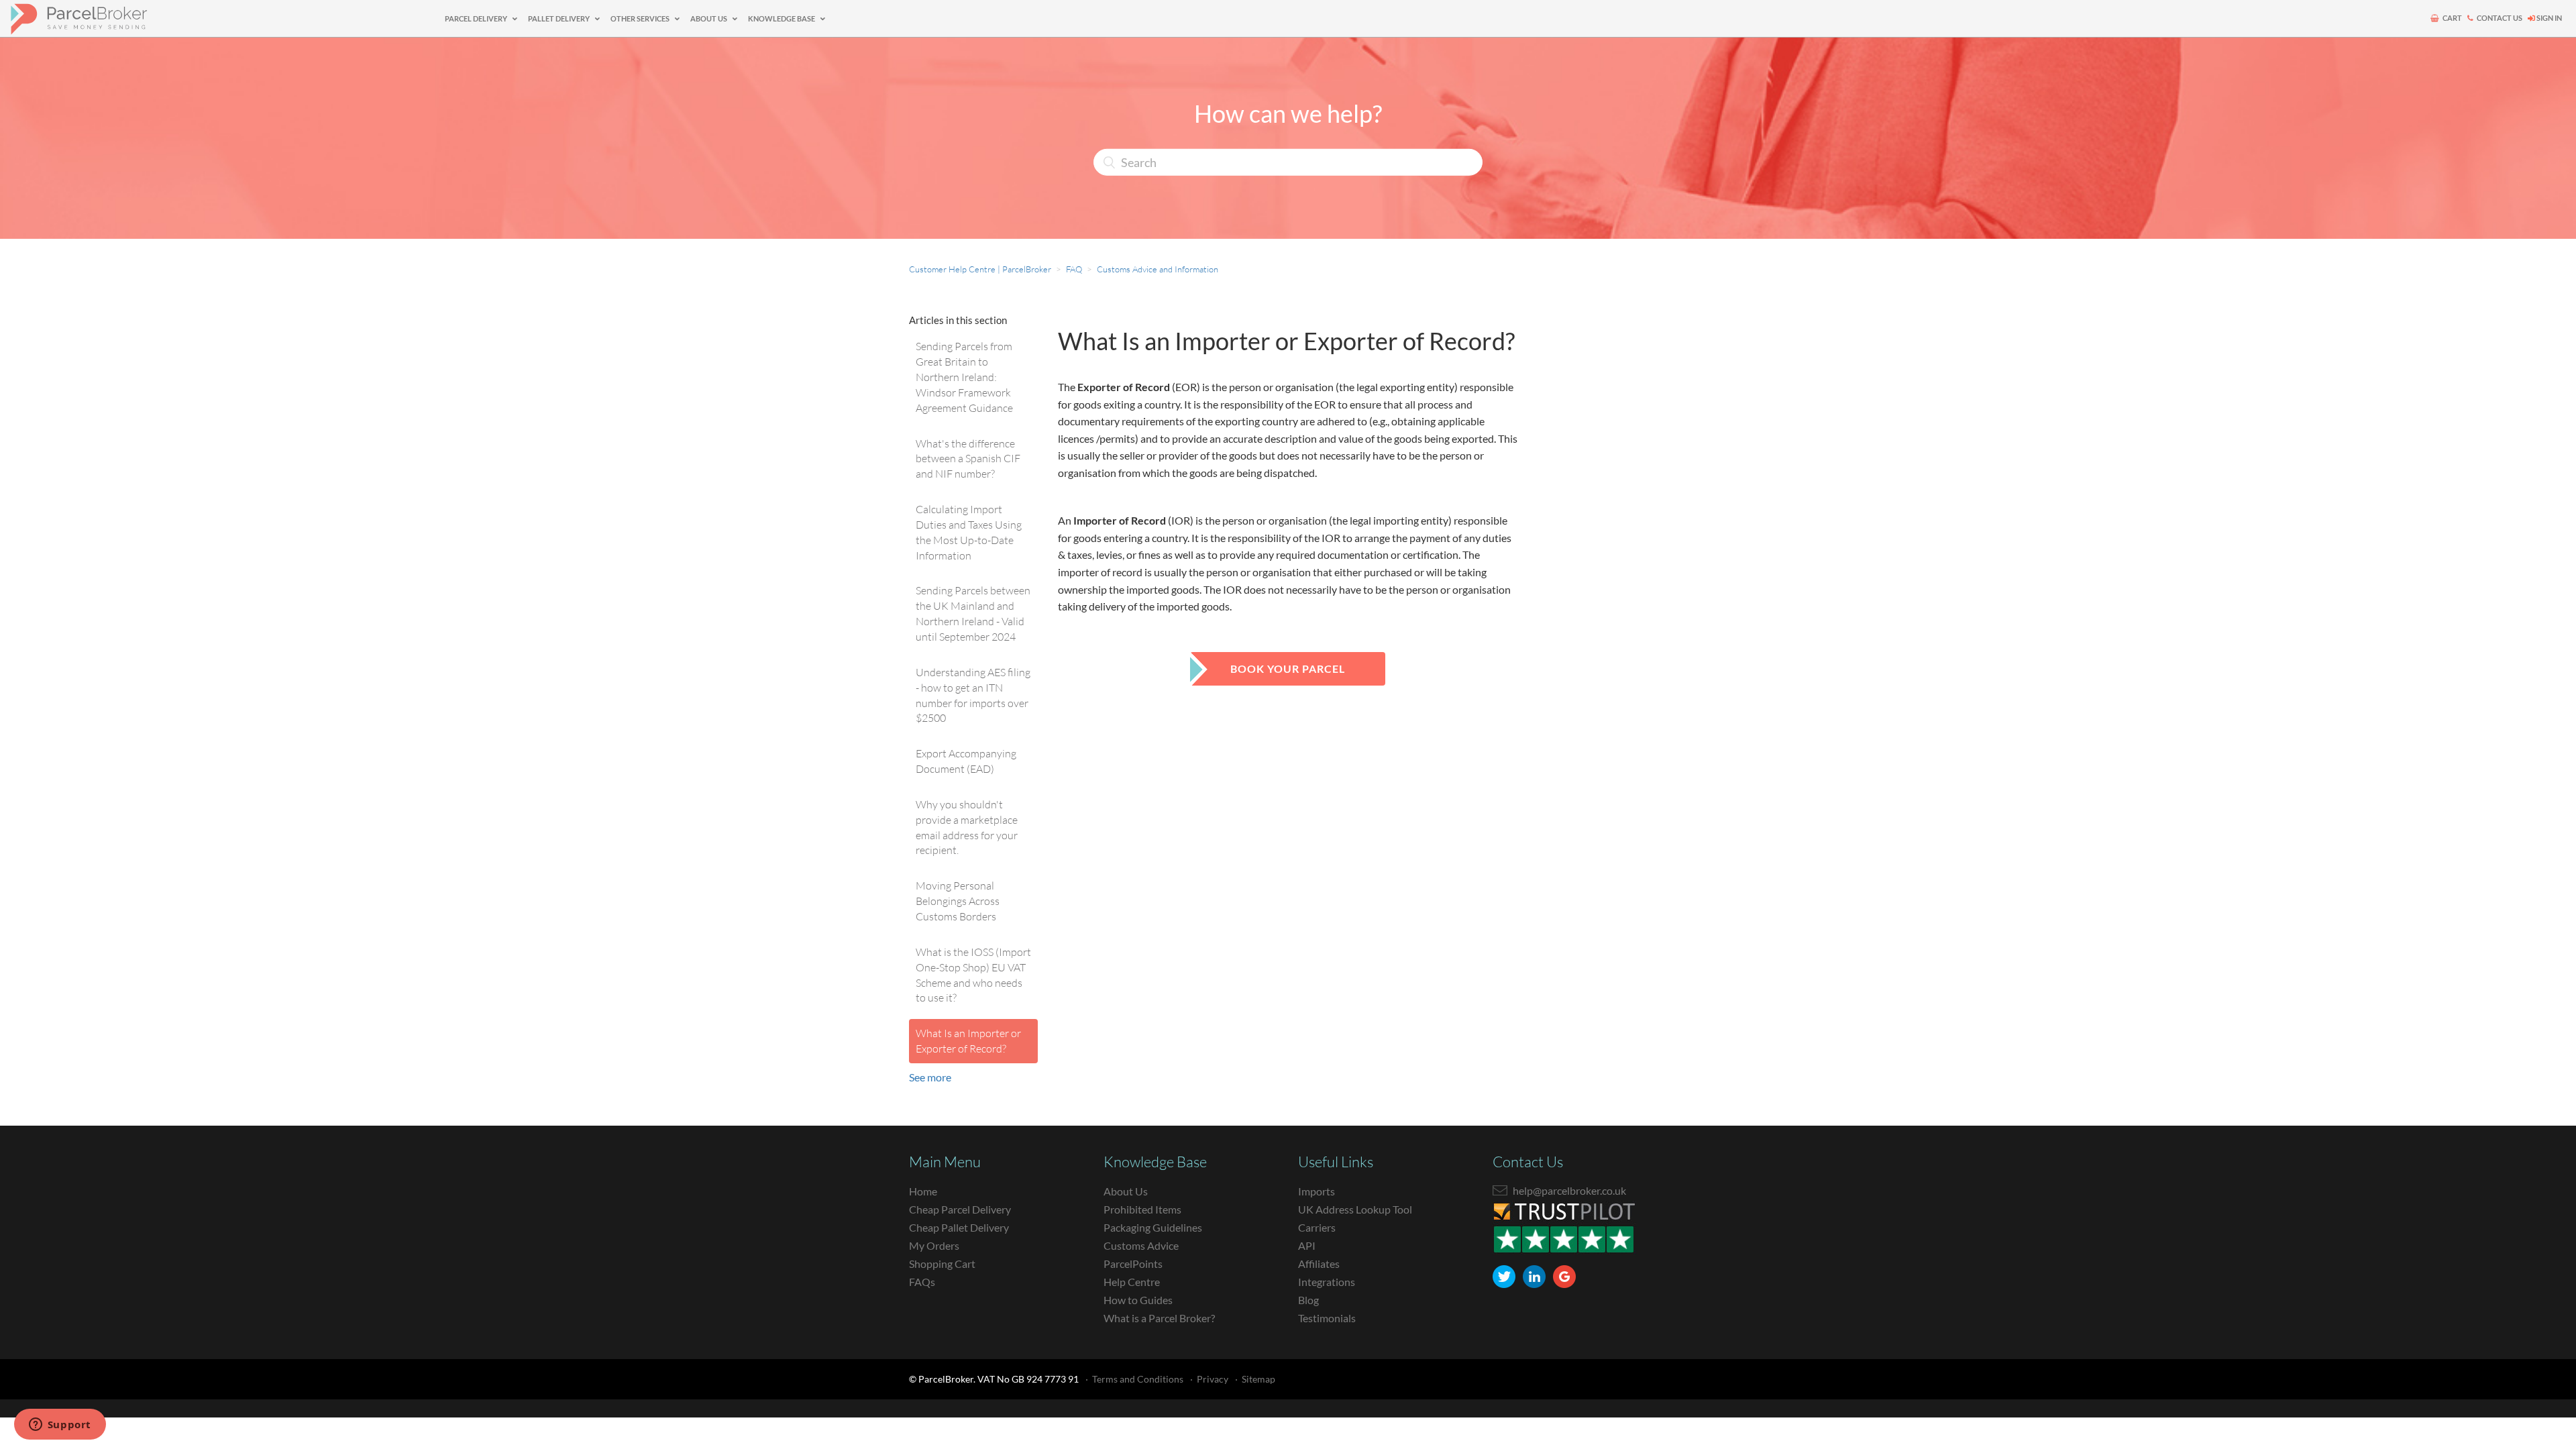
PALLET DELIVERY (559, 18)
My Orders (934, 1245)
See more (930, 1077)
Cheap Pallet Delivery (959, 1227)
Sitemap (1258, 1379)
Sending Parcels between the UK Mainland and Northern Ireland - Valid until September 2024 (973, 613)
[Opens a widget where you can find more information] (60, 1426)
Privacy (1213, 1379)
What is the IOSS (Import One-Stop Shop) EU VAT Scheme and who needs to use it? (973, 975)
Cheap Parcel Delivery (960, 1209)
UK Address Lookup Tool (1355, 1209)
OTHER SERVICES (641, 18)
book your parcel (1288, 668)
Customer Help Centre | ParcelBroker (980, 269)
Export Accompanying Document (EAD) (966, 761)
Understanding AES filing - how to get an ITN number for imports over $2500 (973, 695)
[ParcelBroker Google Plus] (1564, 1277)
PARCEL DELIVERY (477, 18)
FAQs (922, 1282)
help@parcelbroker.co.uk (1569, 1190)
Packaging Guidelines (1153, 1227)
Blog (1308, 1300)
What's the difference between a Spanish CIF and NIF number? (968, 459)
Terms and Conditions (1138, 1379)
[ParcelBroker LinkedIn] (1534, 1277)
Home (923, 1191)
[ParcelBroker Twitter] (1504, 1277)
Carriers (1317, 1227)
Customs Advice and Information (1158, 269)
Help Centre (1132, 1282)
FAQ (1074, 269)
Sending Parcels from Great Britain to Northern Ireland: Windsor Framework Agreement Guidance (964, 377)
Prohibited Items (1142, 1209)
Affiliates (1319, 1264)
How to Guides (1138, 1300)
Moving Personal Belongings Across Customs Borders (958, 901)
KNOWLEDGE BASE (782, 18)
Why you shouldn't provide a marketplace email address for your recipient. (967, 827)
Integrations (1327, 1282)
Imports (1317, 1191)
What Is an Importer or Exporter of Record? (968, 1041)
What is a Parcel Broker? (1159, 1318)
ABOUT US (709, 18)
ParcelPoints (1133, 1264)
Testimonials (1327, 1318)
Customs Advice (1141, 1245)
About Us (1126, 1191)
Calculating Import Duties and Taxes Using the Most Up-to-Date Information (969, 532)
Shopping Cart (942, 1264)
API (1307, 1245)
